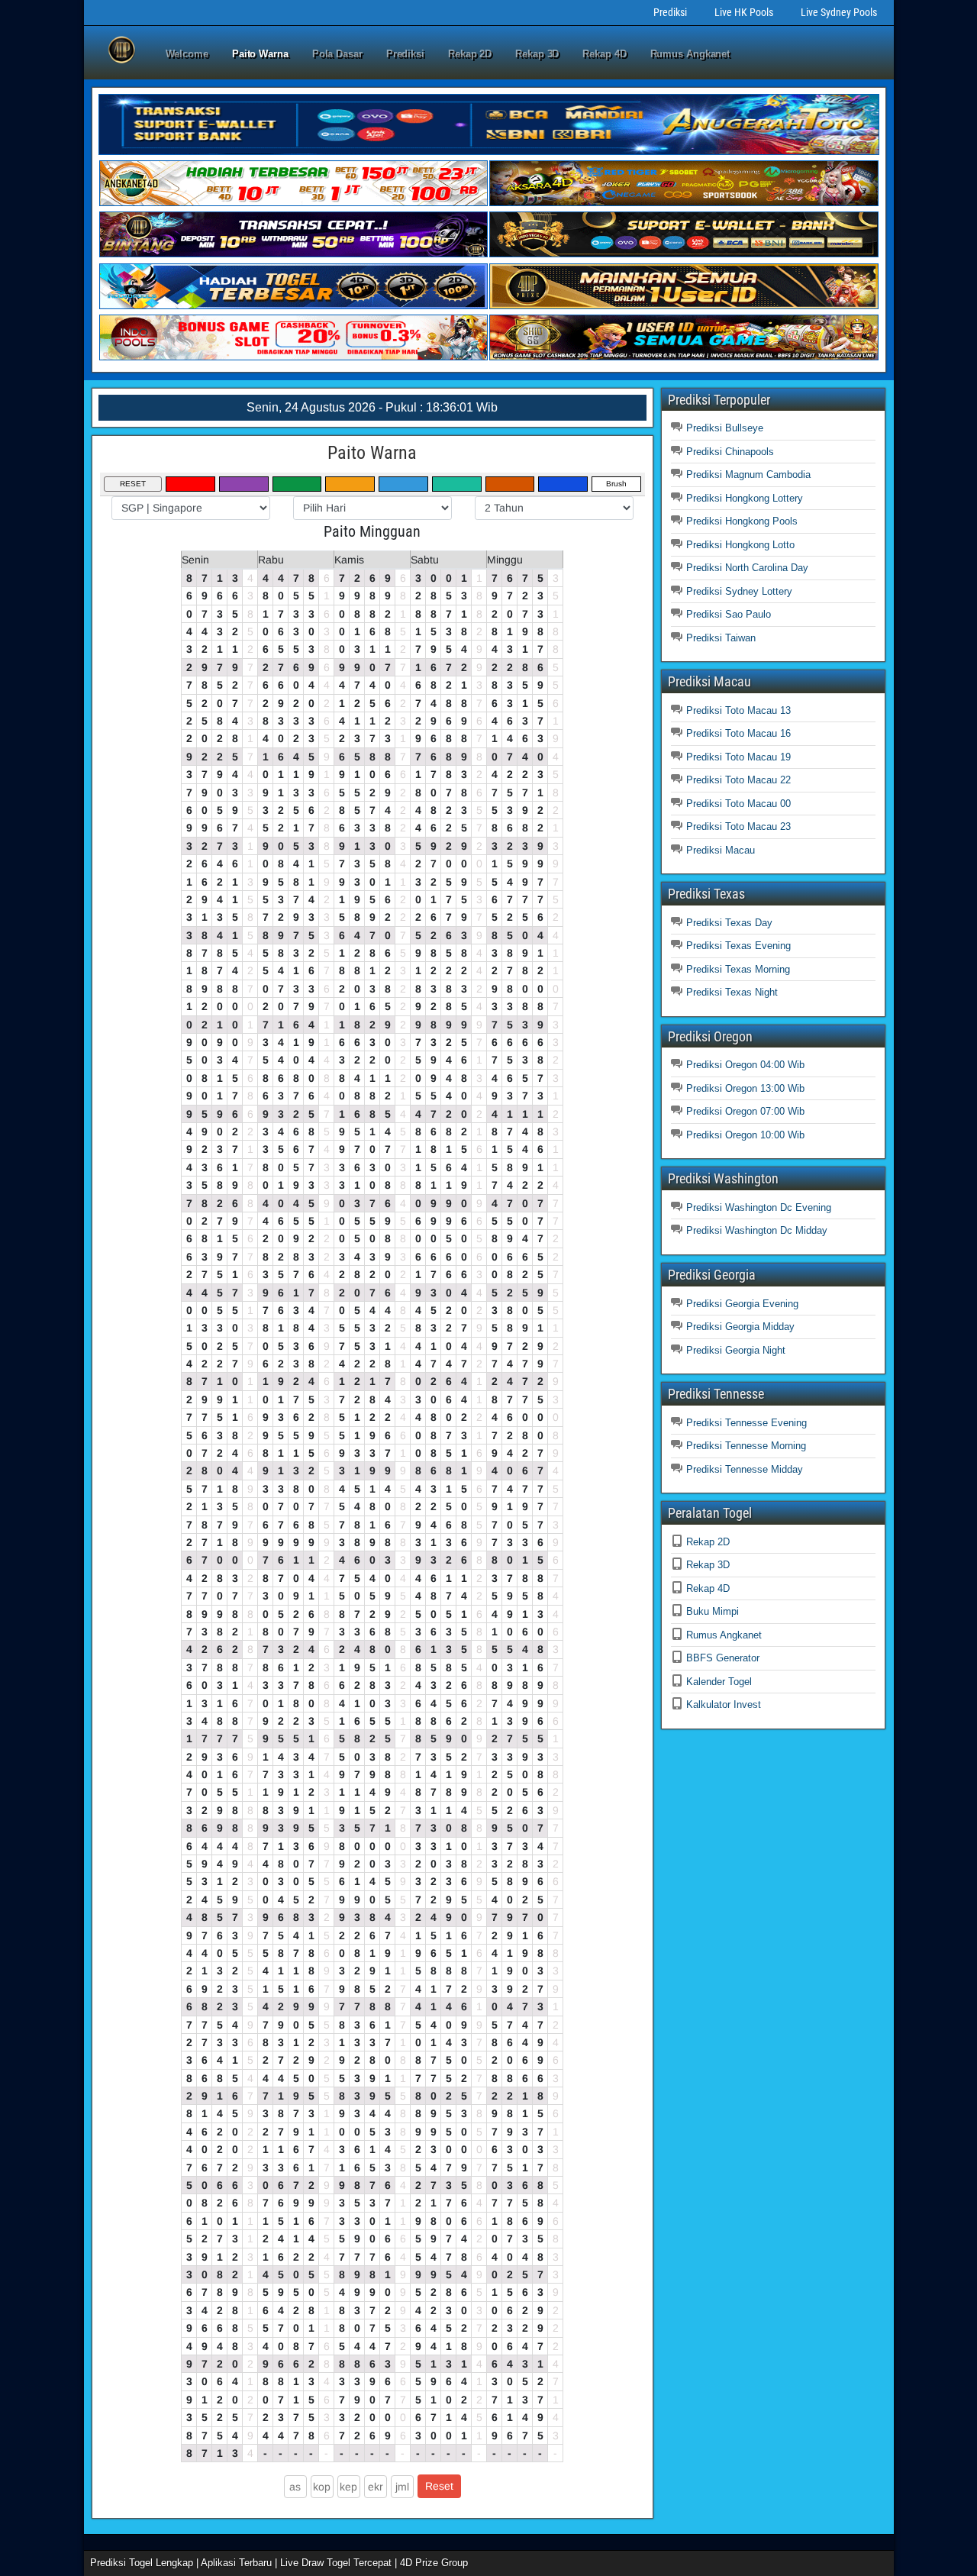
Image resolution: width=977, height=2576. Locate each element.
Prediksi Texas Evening (738, 946)
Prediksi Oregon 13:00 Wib (745, 1088)
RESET (133, 484)
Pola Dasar (337, 54)
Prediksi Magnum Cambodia (748, 475)
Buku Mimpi (713, 1611)
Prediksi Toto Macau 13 (738, 710)
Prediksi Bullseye (725, 428)
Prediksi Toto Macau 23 (738, 826)
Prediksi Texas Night (732, 992)
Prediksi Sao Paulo (729, 614)
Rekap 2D (470, 54)
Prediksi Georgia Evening (742, 1304)
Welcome (187, 54)
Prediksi (670, 12)
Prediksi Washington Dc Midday (757, 1230)
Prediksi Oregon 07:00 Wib (745, 1111)
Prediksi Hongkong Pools (742, 521)
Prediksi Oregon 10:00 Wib (745, 1135)
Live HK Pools (744, 12)
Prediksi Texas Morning (738, 969)
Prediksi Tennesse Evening (746, 1423)
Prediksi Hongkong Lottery (745, 498)
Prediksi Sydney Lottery (739, 591)
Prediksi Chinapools (730, 452)
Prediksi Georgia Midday (740, 1327)
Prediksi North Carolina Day (747, 568)
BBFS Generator (723, 1658)
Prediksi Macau (721, 850)
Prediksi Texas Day (729, 923)
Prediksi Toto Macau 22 (738, 780)
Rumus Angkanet (690, 54)
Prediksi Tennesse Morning (746, 1446)
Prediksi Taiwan (721, 638)
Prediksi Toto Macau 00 (738, 804)
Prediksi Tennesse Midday (745, 1469)
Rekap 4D (604, 54)
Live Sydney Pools (839, 12)
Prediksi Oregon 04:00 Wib (745, 1065)
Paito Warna (260, 54)
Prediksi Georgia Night (736, 1350)
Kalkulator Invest (724, 1704)
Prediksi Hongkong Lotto (740, 545)
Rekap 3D (537, 54)
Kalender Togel (719, 1682)
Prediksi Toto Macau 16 (738, 733)
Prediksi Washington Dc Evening (759, 1207)
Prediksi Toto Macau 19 (738, 757)
